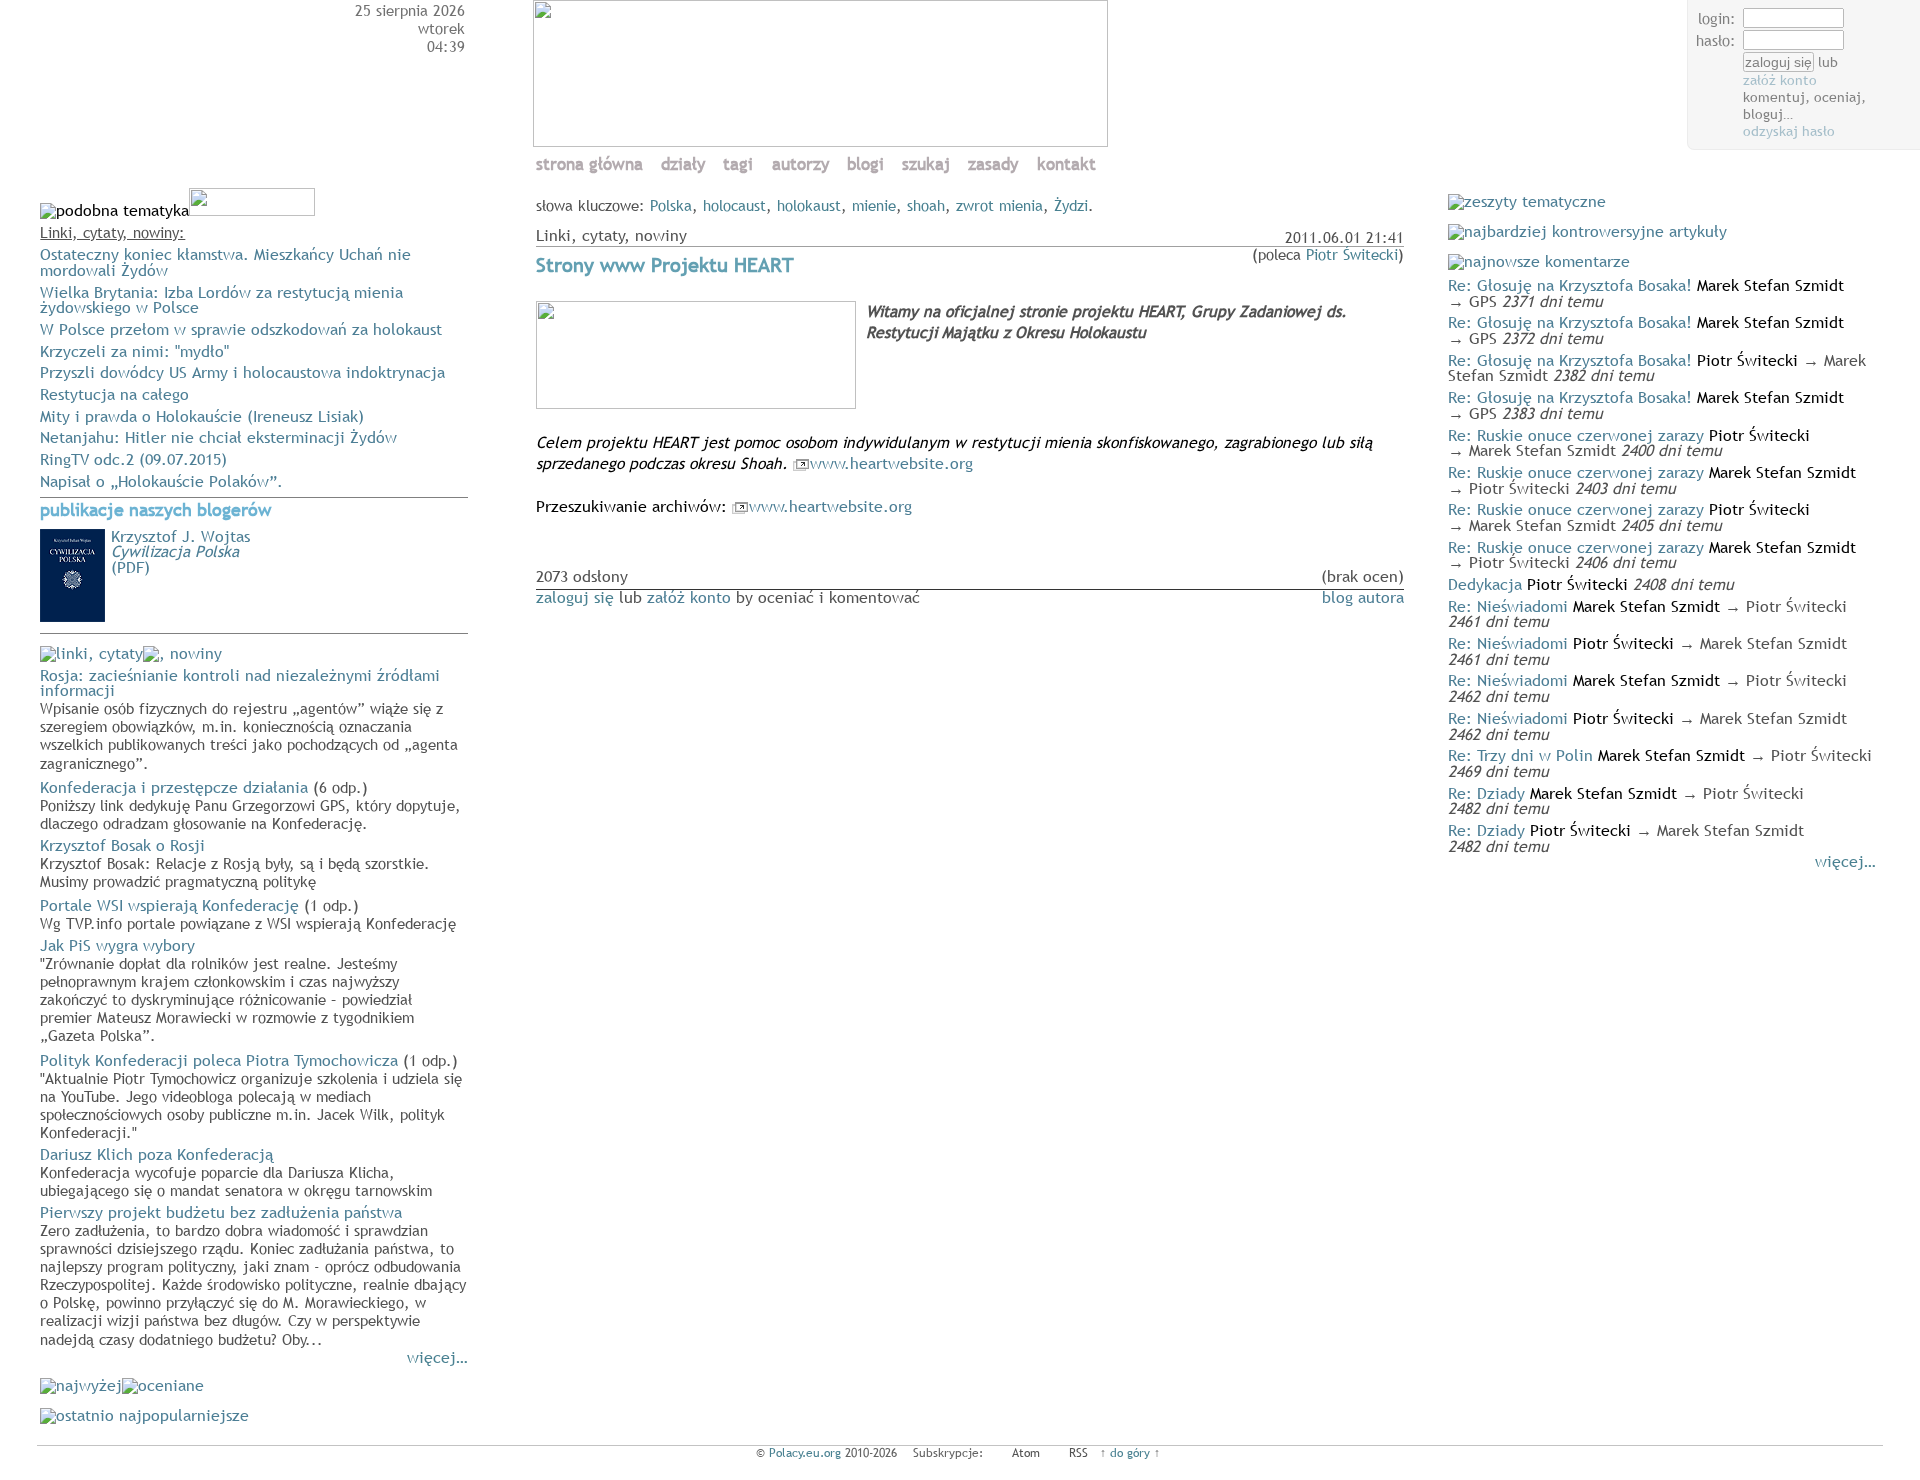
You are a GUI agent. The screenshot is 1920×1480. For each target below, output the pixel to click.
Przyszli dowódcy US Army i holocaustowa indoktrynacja (242, 372)
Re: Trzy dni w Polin (1520, 755)
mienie (874, 205)
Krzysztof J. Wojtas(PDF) (180, 551)
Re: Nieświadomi (1508, 606)
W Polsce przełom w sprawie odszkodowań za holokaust (241, 329)
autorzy (800, 164)
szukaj (926, 164)
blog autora (1363, 597)
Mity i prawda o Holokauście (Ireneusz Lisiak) (202, 416)
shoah (926, 205)
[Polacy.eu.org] (823, 141)
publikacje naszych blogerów (155, 510)
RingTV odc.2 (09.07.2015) (133, 459)
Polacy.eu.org (805, 1453)
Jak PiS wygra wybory (227, 989)
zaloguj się (575, 597)
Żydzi (1071, 205)
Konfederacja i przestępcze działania (250, 804)
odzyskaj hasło (1789, 131)
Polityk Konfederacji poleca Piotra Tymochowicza (251, 1095)
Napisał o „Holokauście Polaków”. (161, 481)
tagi (738, 164)
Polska (671, 205)
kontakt (1066, 164)
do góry (1130, 1453)
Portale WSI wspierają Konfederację (248, 913)
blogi (865, 164)
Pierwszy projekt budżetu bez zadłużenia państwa (253, 1274)
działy (683, 164)
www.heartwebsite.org (891, 463)
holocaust (734, 205)
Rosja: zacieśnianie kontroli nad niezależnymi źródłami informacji (249, 718)
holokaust (809, 205)
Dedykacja (1485, 584)
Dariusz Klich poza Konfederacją (236, 1171)
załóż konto (1780, 80)
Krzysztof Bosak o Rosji (235, 862)
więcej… (437, 1357)
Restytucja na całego (114, 394)
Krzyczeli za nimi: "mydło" (134, 351)
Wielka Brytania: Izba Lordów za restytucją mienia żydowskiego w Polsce (221, 300)
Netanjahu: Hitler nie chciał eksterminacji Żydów (218, 437)
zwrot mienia (999, 205)
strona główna (589, 164)
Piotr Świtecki (1352, 254)
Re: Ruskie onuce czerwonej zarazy (1576, 435)
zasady (993, 164)
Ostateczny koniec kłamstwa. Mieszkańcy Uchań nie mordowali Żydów (225, 262)
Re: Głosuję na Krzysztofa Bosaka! (1570, 285)
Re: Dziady (1486, 793)
